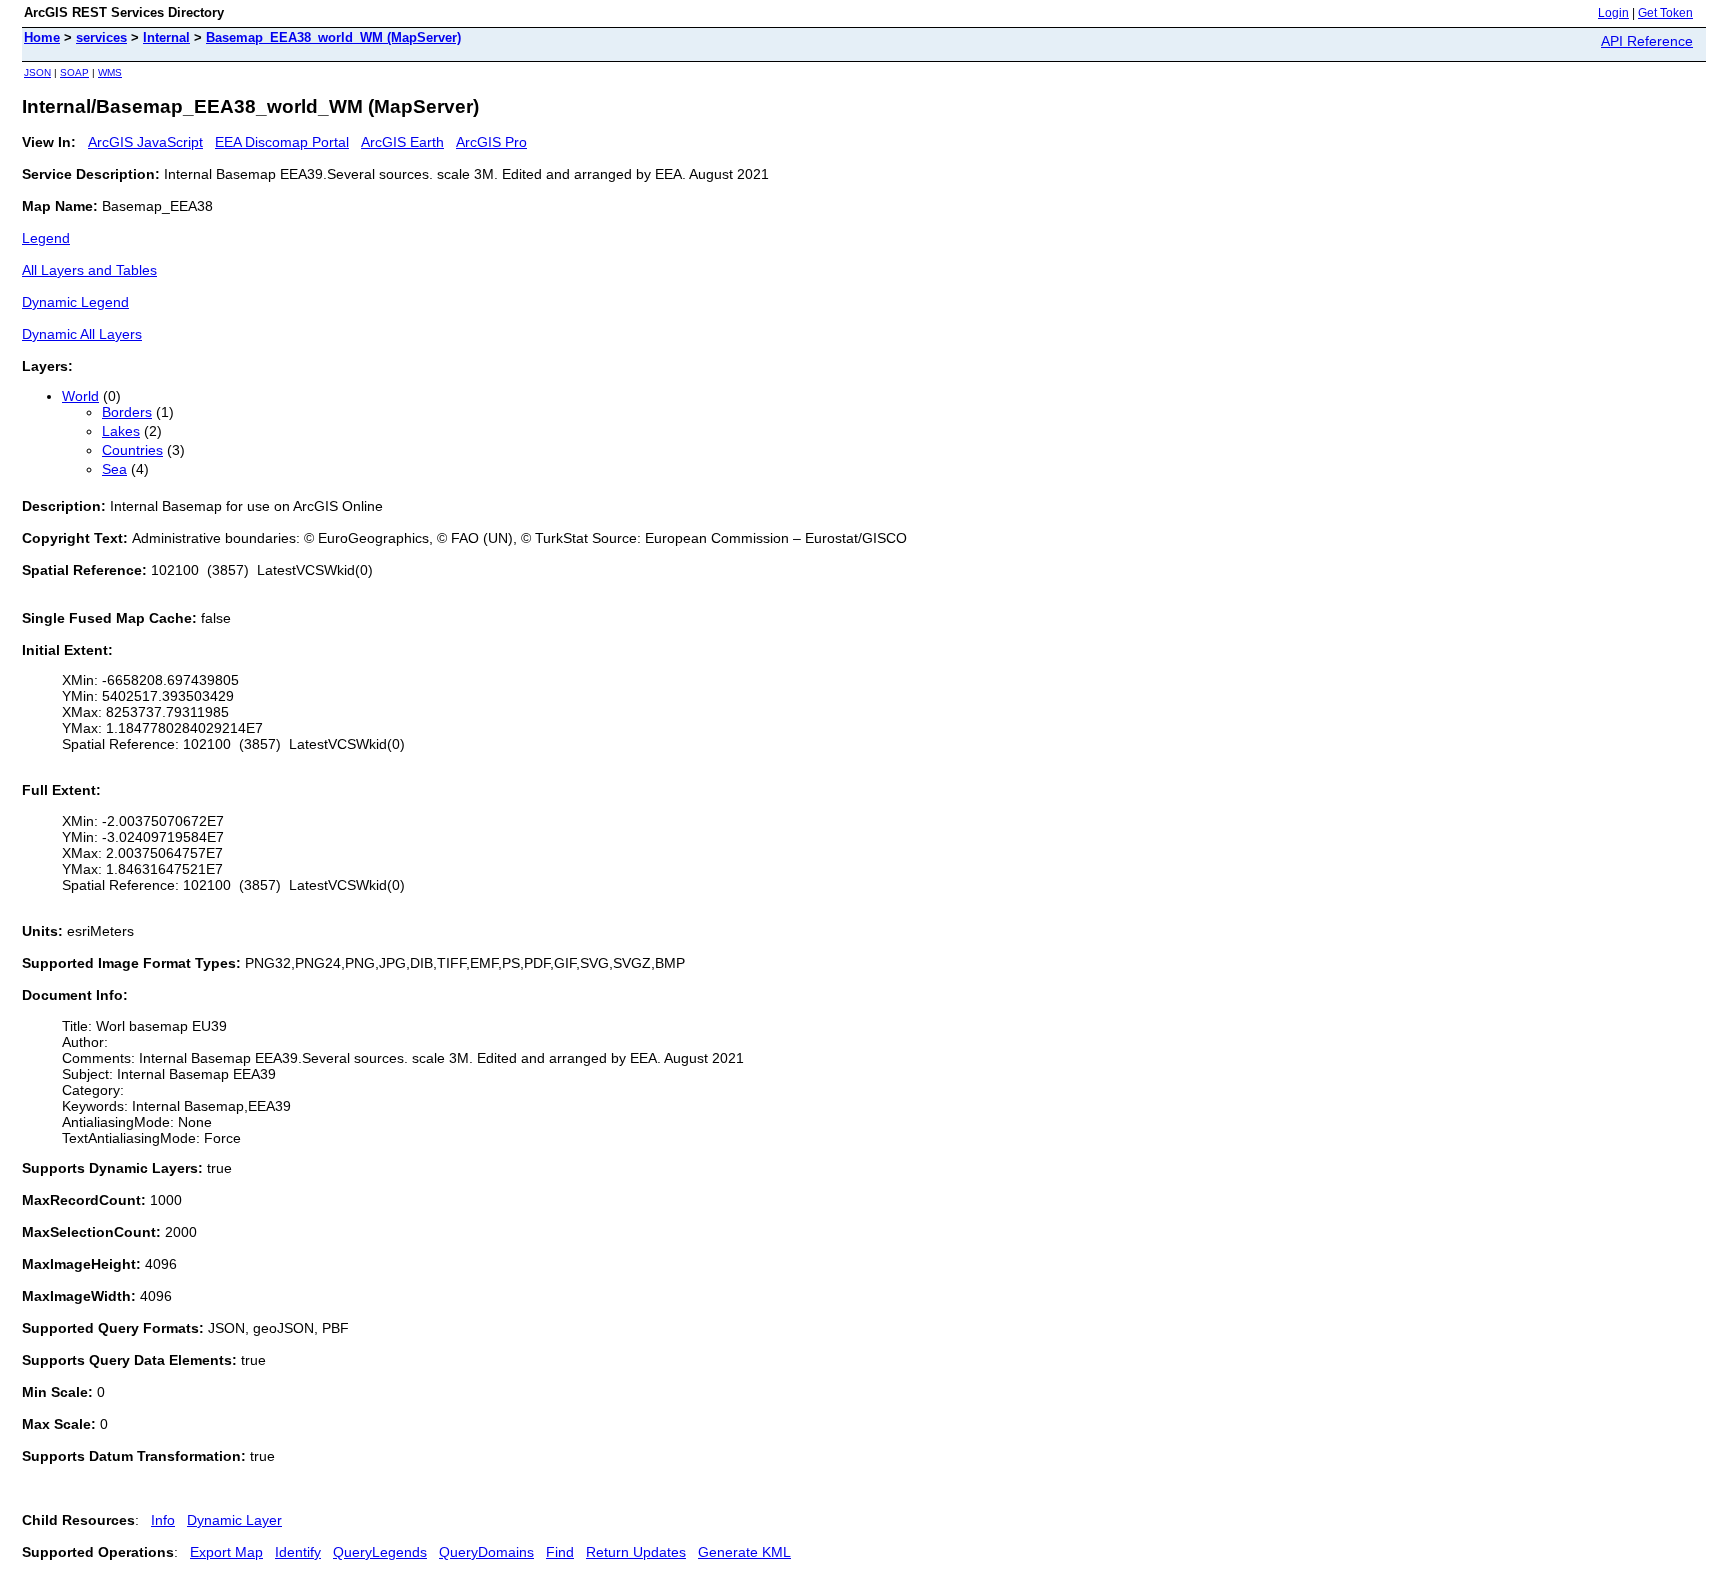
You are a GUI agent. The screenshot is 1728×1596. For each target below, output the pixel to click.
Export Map (226, 1552)
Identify (298, 1552)
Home (42, 37)
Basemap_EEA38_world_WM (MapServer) (333, 37)
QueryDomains (486, 1552)
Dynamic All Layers (82, 334)
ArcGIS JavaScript (145, 142)
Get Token (1665, 13)
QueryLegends (380, 1552)
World (80, 396)
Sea (114, 469)
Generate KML (744, 1552)
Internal (166, 37)
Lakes (121, 431)
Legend (46, 238)
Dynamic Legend (75, 302)
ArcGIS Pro (491, 142)
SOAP (74, 72)
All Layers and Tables (89, 270)
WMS (110, 72)
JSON (37, 72)
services (101, 37)
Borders (127, 412)
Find (560, 1552)
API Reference (1647, 41)
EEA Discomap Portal (282, 142)
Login (1613, 13)
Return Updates (636, 1552)
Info (163, 1520)
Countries (132, 450)
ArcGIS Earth (402, 142)
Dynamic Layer (234, 1520)
